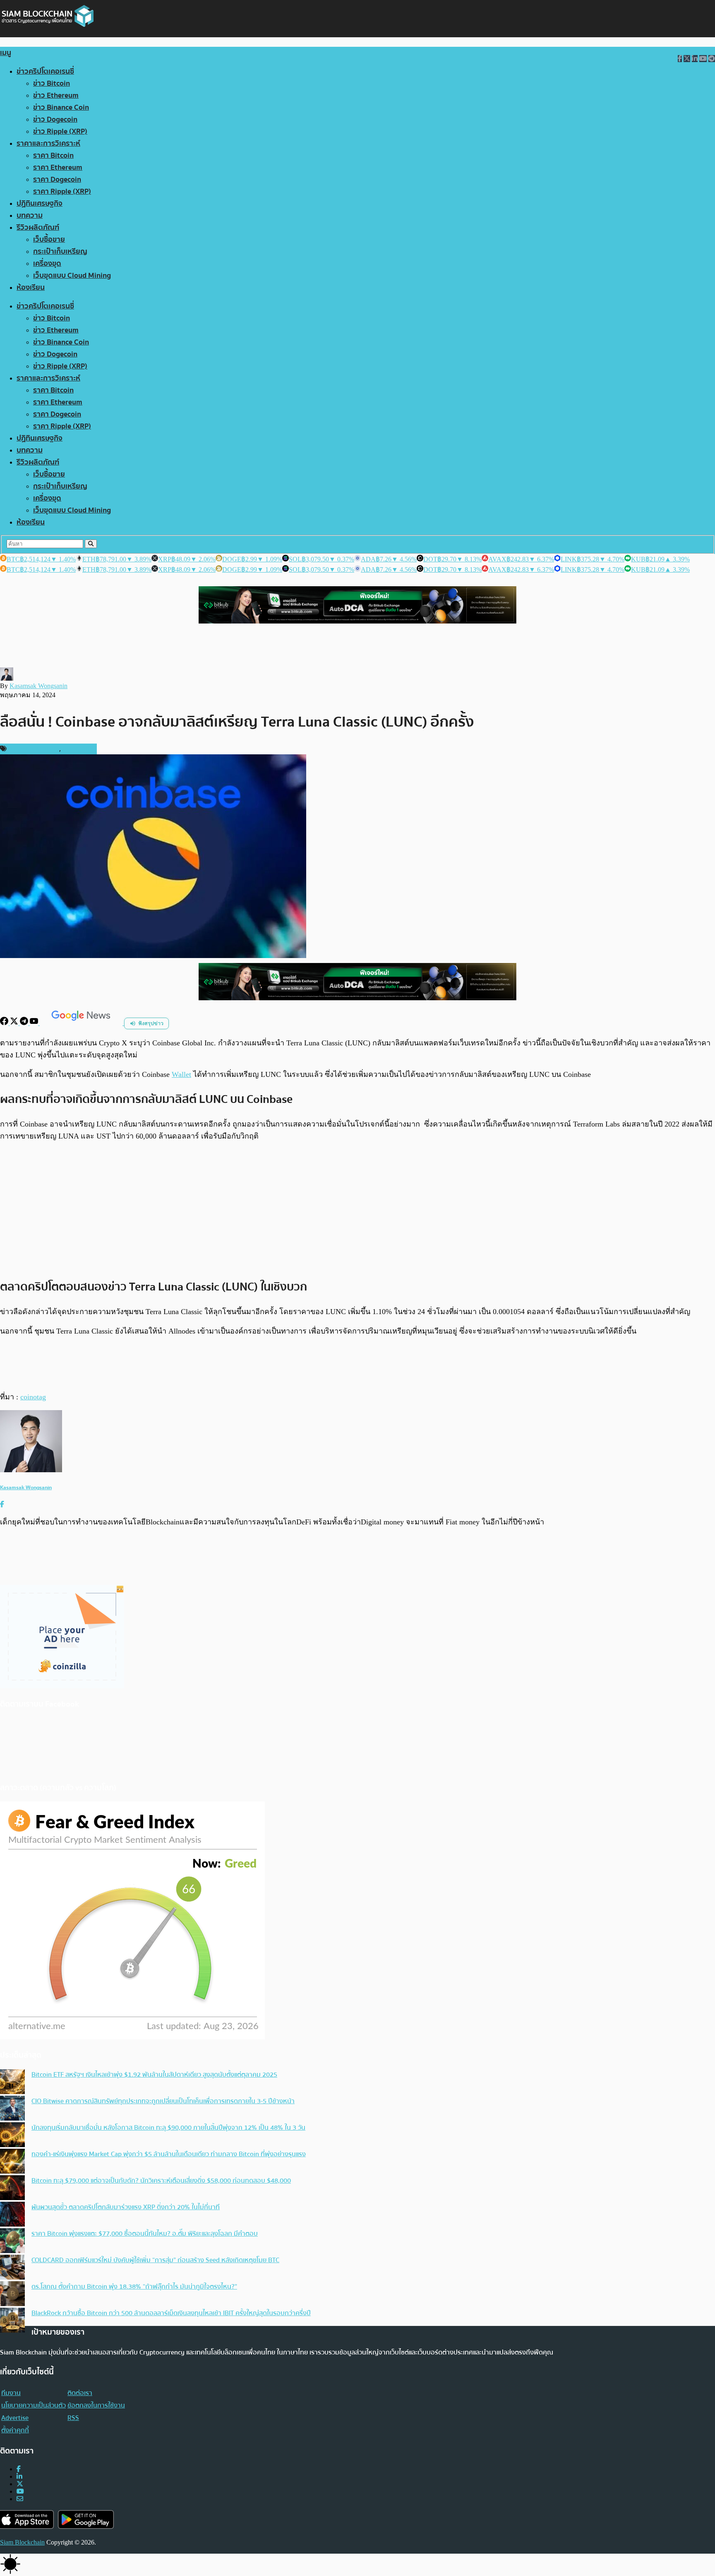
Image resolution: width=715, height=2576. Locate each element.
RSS (73, 2418)
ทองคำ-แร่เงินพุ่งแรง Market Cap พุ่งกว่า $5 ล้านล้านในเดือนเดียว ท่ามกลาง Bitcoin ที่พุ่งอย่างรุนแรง (169, 2154)
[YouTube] (35, 1023)
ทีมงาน (11, 2393)
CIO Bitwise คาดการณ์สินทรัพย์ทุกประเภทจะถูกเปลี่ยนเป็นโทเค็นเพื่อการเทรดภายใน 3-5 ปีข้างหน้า (163, 2101)
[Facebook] (5, 1023)
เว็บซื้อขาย (49, 240)
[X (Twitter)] (20, 2484)
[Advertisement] (357, 1210)
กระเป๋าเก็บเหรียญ (60, 252)
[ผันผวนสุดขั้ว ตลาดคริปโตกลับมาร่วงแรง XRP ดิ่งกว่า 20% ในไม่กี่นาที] (12, 2215)
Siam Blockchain (22, 2542)
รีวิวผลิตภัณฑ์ (38, 228)
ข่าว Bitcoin (52, 83)
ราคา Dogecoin (57, 179)
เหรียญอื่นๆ (78, 749)
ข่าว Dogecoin (55, 119)
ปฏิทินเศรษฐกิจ (40, 203)
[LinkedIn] (19, 2476)
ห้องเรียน (31, 288)
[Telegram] (25, 1023)
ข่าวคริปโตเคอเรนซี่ (45, 71)
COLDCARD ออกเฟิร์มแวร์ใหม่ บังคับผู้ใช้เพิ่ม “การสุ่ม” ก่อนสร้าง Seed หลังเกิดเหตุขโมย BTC (155, 2260)
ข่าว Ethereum (56, 95)
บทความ (30, 215)
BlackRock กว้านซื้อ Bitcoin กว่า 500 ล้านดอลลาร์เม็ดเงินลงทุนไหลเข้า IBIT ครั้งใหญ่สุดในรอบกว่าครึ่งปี (171, 2313)
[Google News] (82, 1023)
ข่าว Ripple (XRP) (60, 131)
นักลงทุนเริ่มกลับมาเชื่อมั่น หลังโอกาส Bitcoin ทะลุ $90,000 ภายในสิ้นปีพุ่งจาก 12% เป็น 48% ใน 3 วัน (168, 2128)
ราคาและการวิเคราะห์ (48, 143)
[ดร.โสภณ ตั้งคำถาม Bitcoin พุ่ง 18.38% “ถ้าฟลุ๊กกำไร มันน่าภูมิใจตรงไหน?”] (12, 2294)
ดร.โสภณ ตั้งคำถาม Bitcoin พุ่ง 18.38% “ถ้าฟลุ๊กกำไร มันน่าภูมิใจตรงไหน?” (134, 2287)
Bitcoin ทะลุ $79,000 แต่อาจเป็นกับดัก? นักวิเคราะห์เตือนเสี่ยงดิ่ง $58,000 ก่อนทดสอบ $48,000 (161, 2181)
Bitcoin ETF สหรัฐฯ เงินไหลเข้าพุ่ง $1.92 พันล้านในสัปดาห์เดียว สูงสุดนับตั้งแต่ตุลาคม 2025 (154, 2075)
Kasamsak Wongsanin (38, 686)
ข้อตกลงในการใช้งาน (96, 2405)
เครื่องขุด (47, 264)
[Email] (20, 2499)
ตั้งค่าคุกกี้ (15, 2430)
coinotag (33, 1397)
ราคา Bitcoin (53, 155)
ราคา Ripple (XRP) (62, 191)
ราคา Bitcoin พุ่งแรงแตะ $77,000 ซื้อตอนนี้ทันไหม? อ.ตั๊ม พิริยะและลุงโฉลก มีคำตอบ (145, 2234)
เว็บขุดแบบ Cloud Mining (72, 276)
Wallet (181, 1074)
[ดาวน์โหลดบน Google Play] (86, 2519)
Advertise (15, 2418)
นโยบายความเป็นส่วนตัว (34, 2405)
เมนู (6, 53)
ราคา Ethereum (58, 167)
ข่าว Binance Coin (61, 107)
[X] (15, 1023)
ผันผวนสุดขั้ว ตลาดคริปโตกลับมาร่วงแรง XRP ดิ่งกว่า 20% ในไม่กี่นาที (126, 2207)
